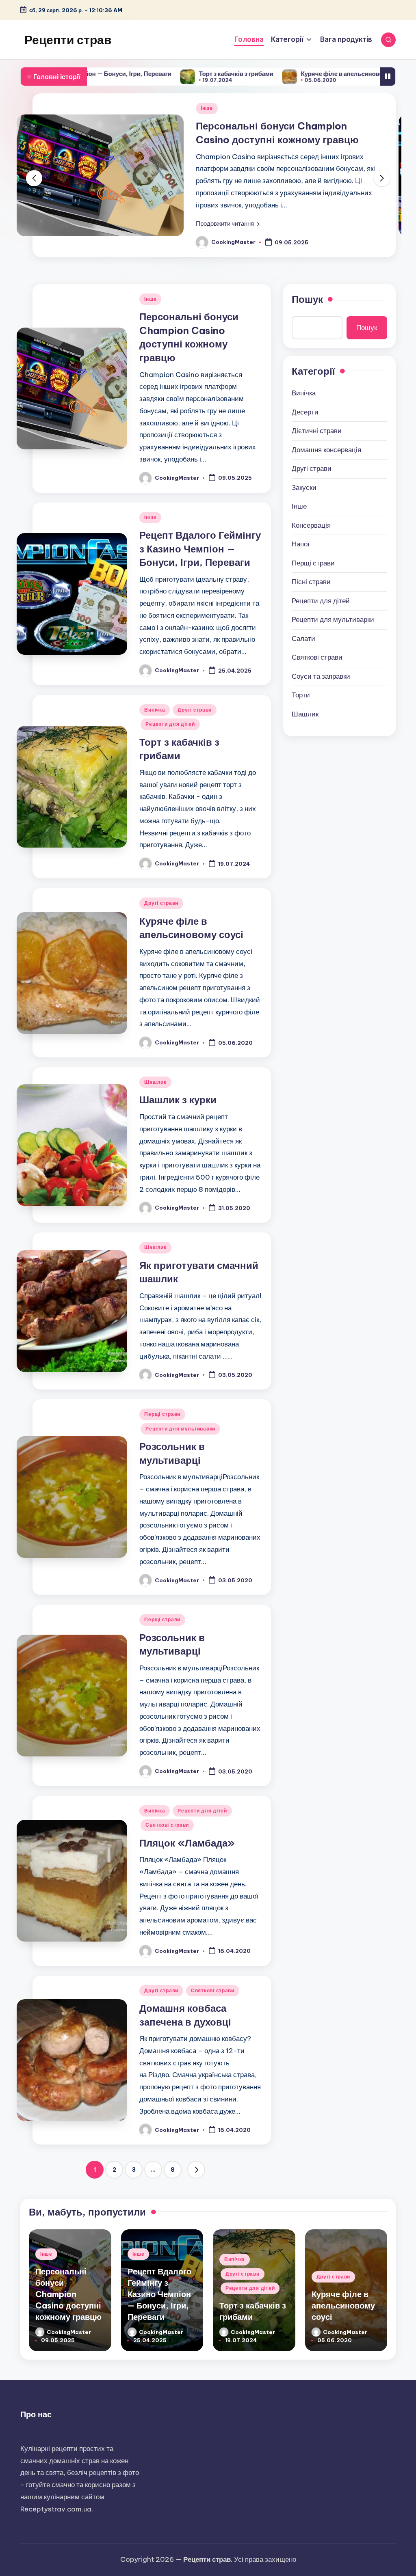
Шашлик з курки (178, 1100)
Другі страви (195, 710)
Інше (207, 108)
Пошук (307, 299)
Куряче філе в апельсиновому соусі (276, 74)
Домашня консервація (326, 450)
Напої (301, 544)
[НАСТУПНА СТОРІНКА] (196, 2170)
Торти (301, 695)
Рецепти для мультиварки (180, 1429)
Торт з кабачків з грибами (158, 74)
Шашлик (155, 1082)
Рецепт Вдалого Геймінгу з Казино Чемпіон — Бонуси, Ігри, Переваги (200, 549)
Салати (303, 639)
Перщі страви (162, 1414)
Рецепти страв (68, 40)
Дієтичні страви (317, 431)
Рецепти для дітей (170, 724)
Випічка (155, 710)
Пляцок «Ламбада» (187, 1843)
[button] (228, 224)
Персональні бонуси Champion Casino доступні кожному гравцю (68, 2294)
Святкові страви (167, 1825)
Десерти (305, 412)
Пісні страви (311, 582)
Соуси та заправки (321, 676)
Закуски (304, 488)
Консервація (311, 525)
